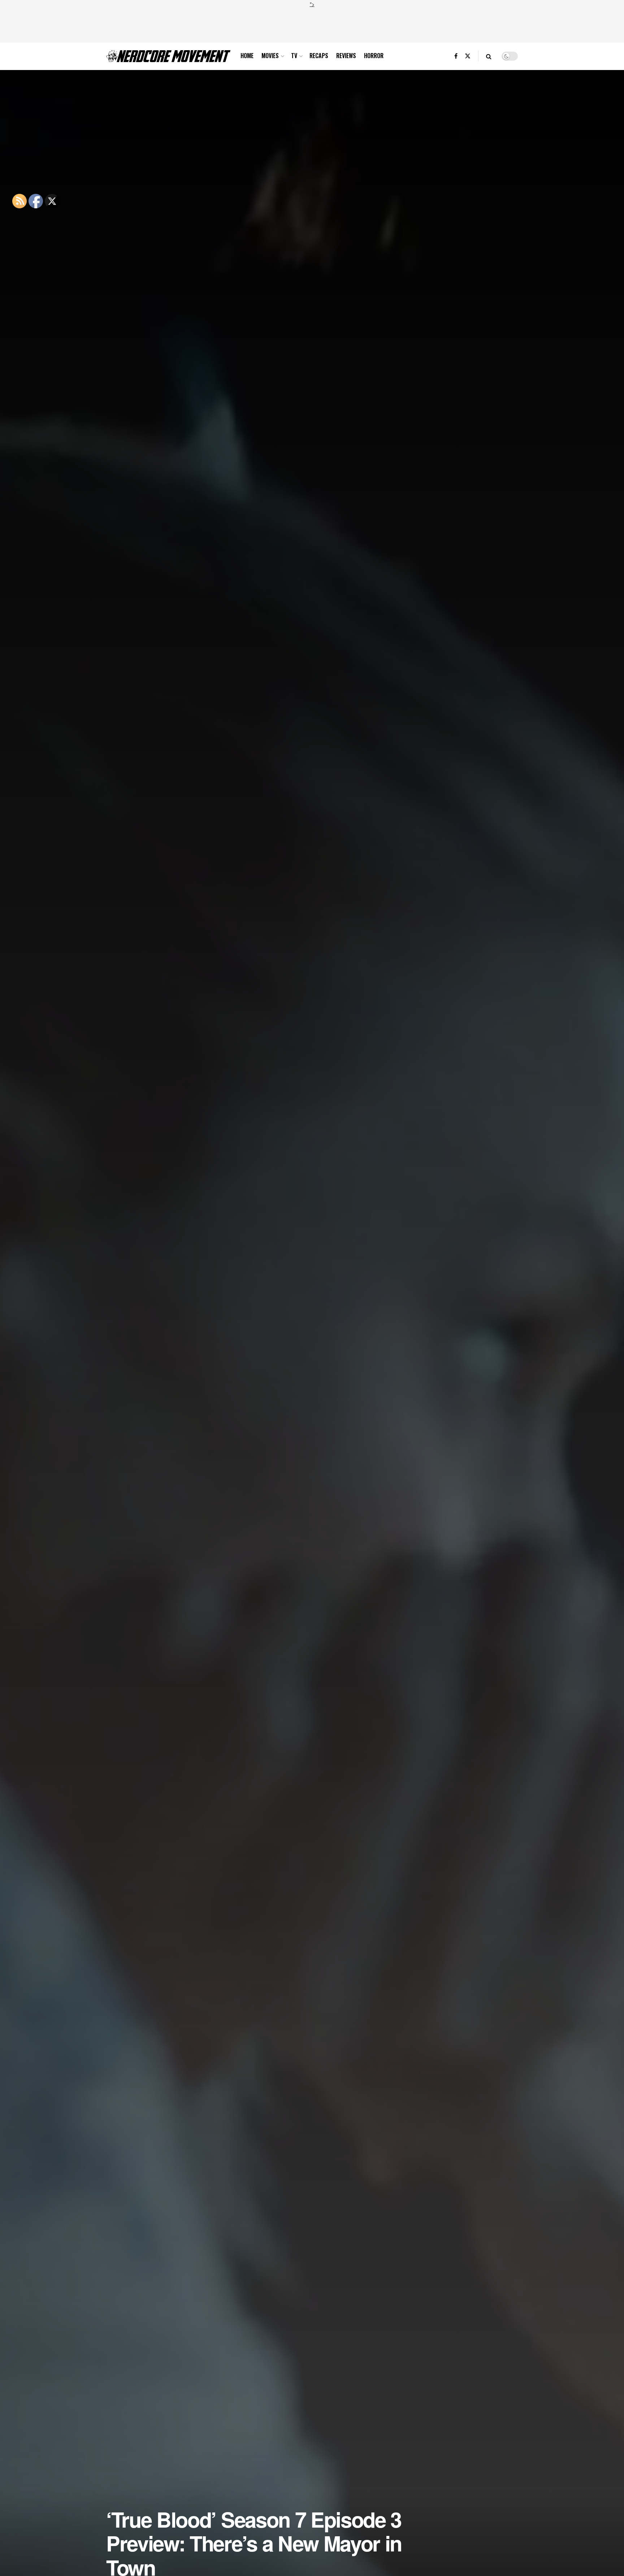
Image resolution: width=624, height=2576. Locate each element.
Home (247, 56)
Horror (374, 56)
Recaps (319, 56)
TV (294, 56)
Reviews (346, 56)
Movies (270, 56)
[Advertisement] (312, 24)
